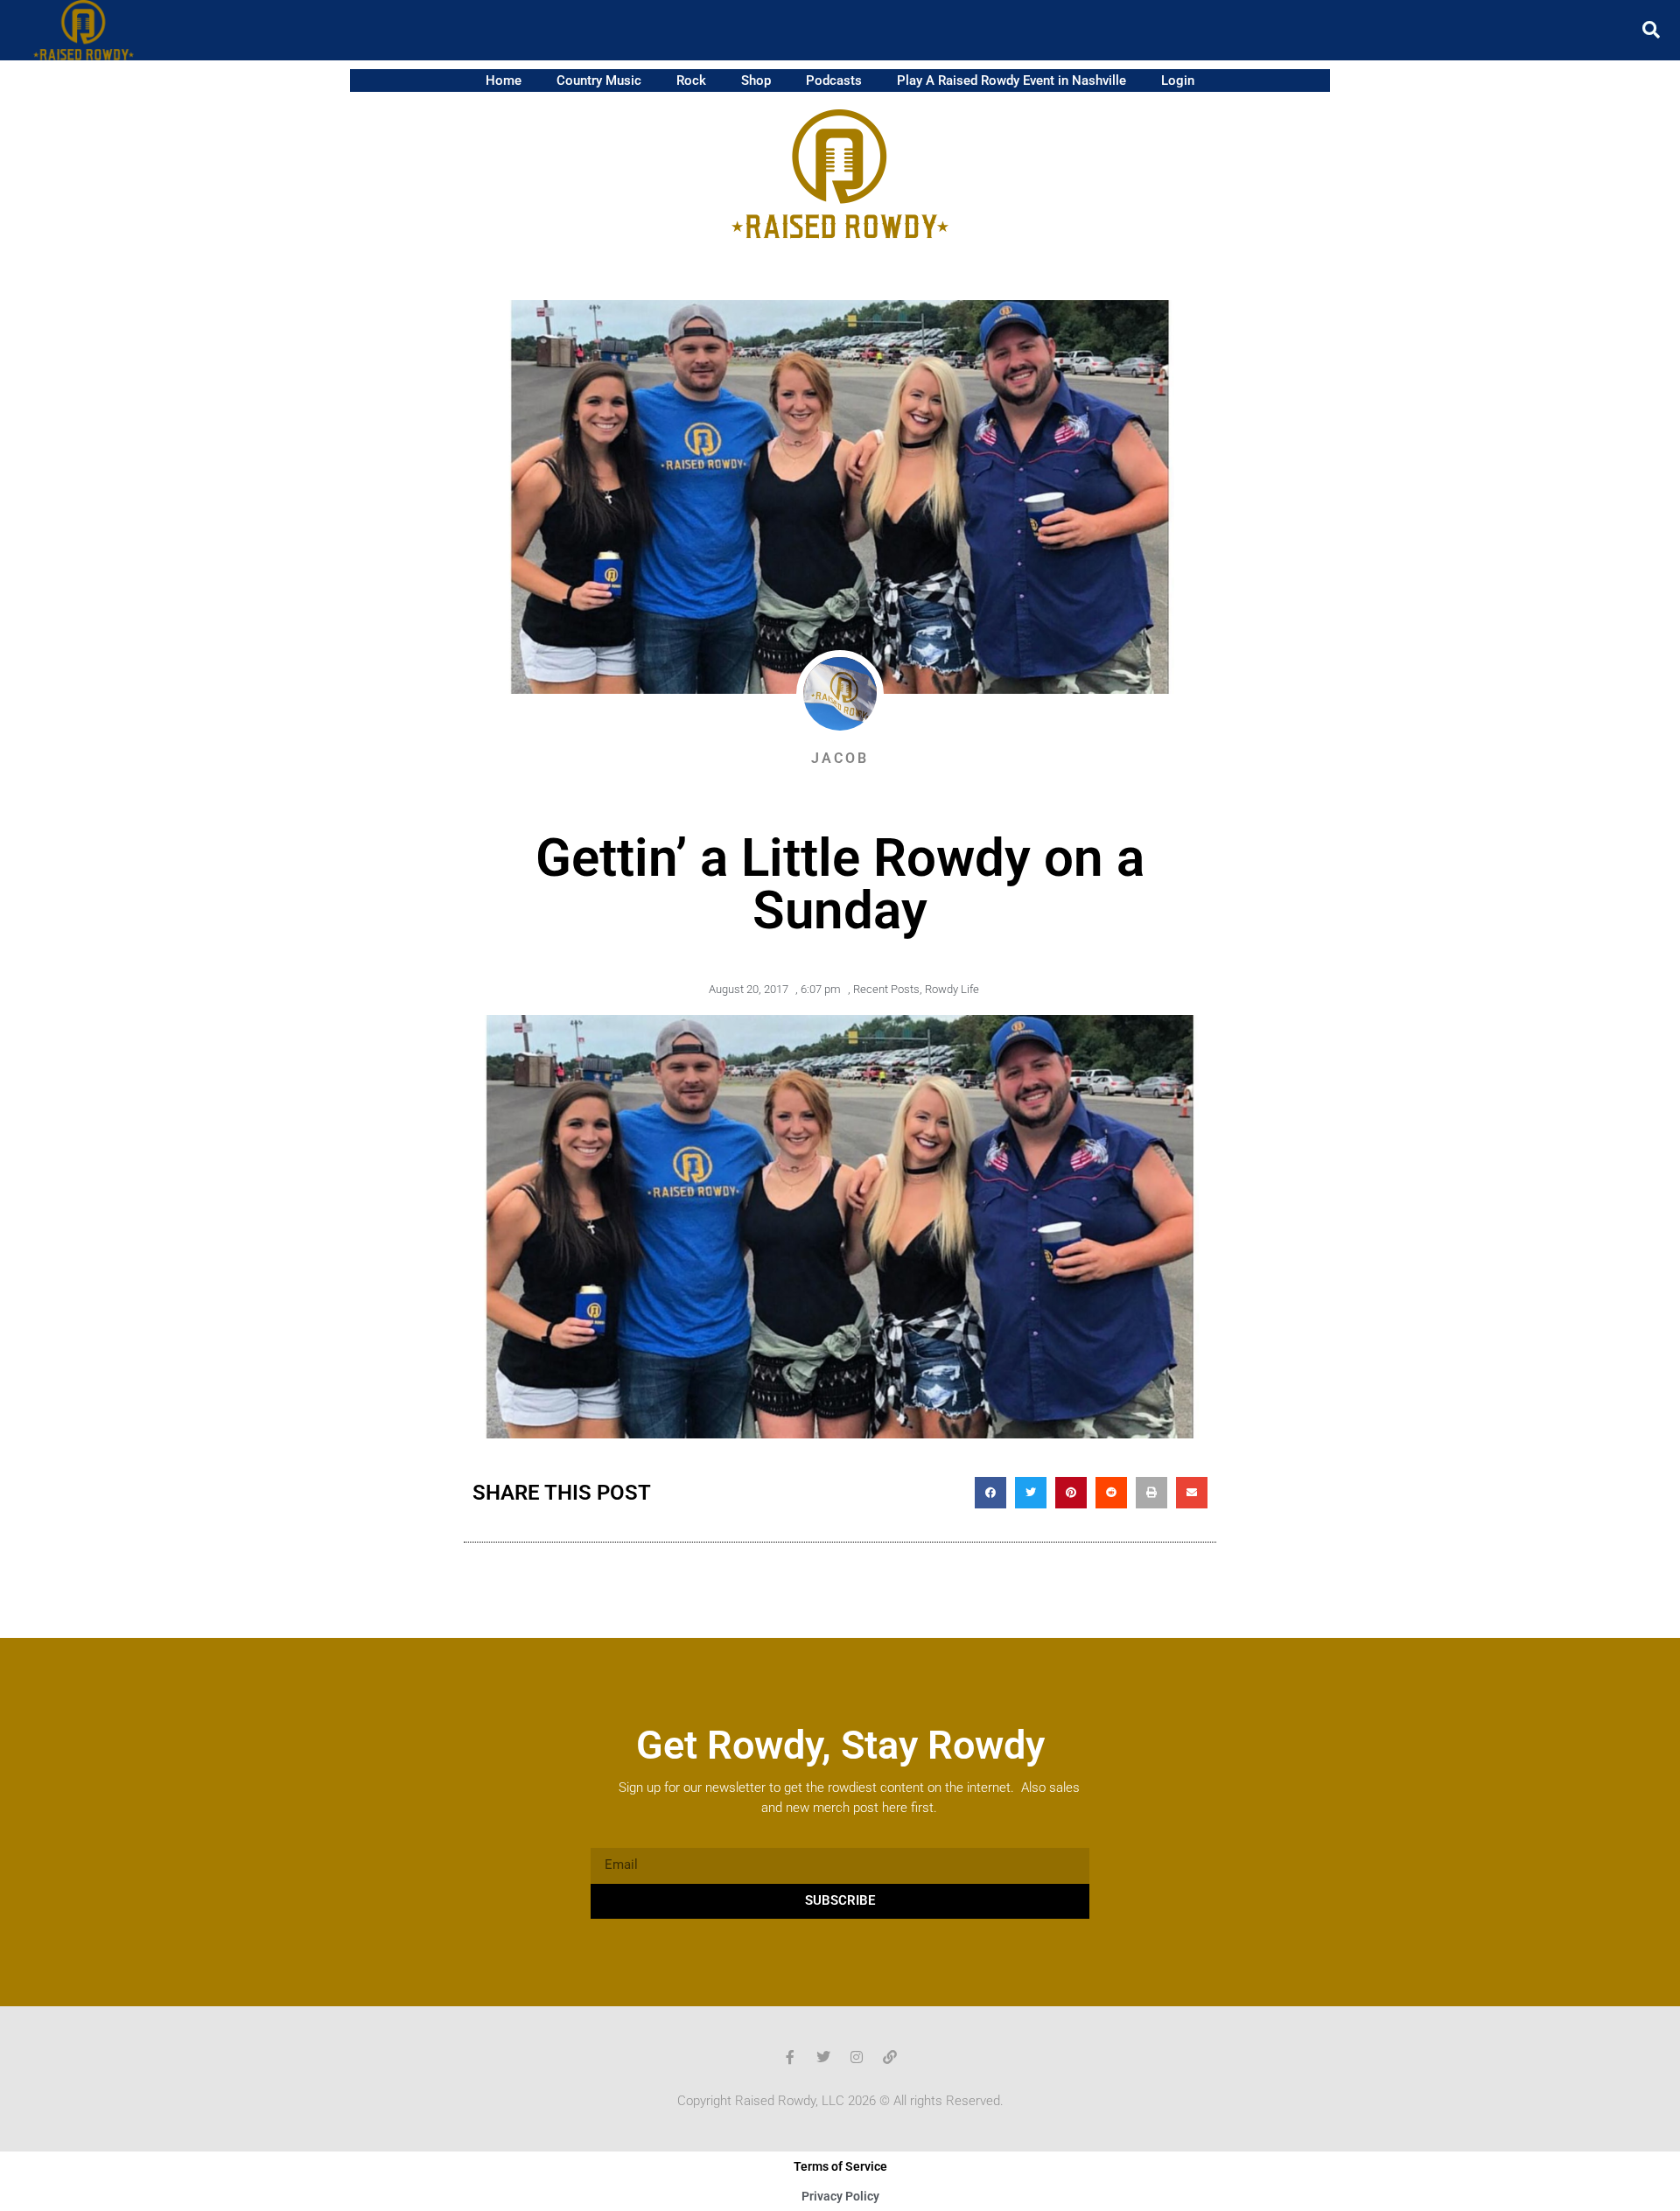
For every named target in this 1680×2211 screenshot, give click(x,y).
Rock (691, 80)
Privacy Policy (840, 2196)
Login (1178, 80)
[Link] (890, 2057)
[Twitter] (823, 2057)
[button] (1651, 30)
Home (504, 80)
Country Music (599, 80)
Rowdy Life (952, 989)
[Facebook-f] (790, 2057)
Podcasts (834, 80)
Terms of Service (840, 2166)
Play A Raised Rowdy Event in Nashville (1011, 80)
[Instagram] (857, 2057)
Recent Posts (886, 989)
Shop (756, 80)
